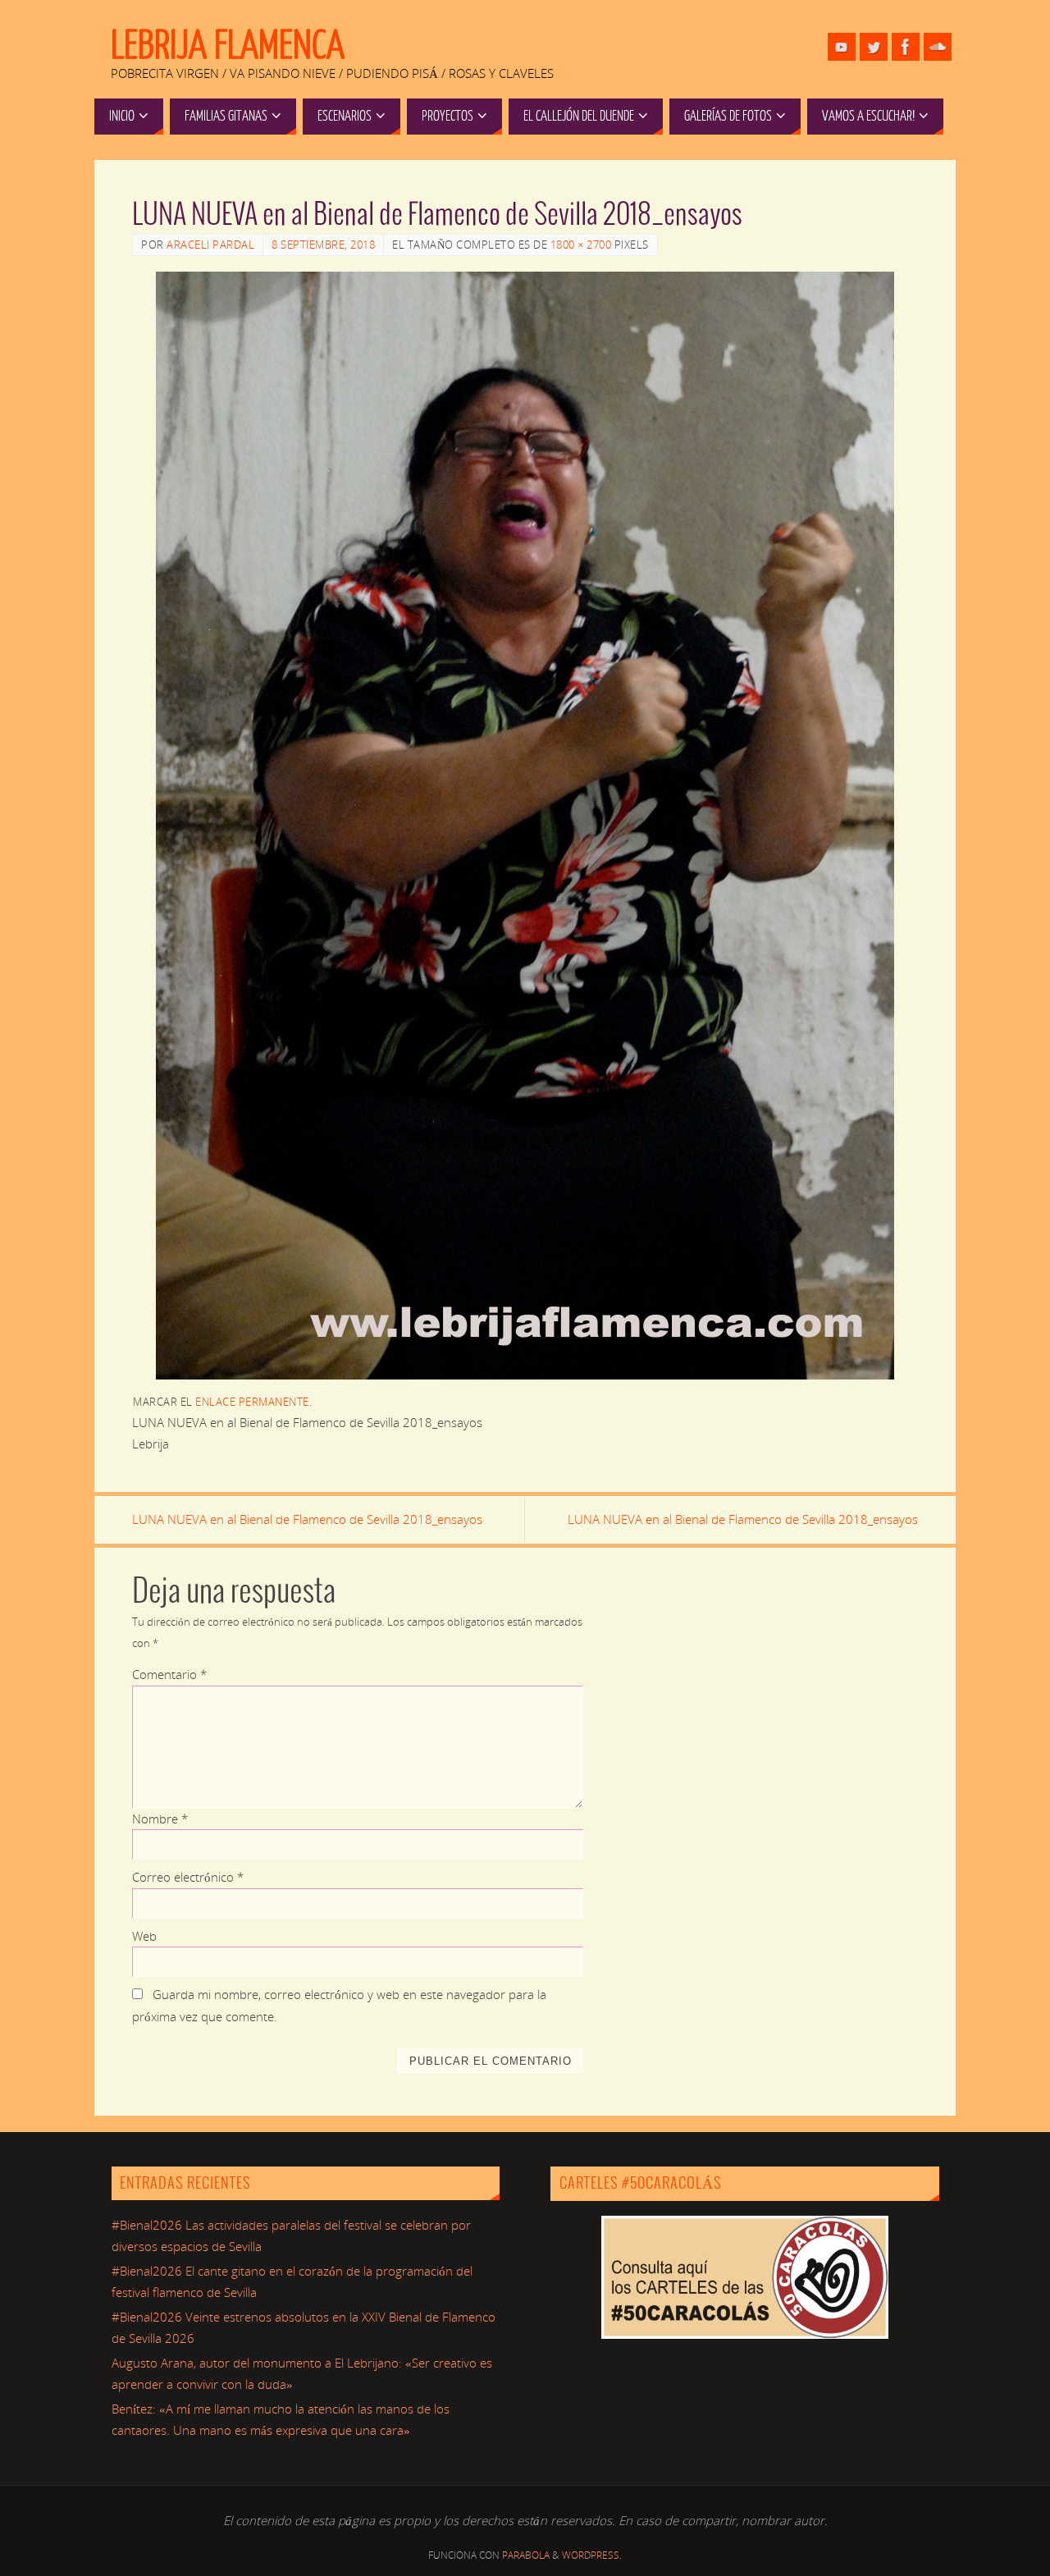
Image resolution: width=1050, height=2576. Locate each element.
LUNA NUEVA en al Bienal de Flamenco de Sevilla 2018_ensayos (307, 1519)
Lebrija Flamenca (228, 46)
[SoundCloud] (938, 47)
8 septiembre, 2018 (323, 245)
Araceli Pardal (210, 245)
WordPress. (592, 2555)
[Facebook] (906, 47)
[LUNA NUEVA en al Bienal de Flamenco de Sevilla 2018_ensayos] (525, 826)
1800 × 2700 (581, 245)
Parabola (526, 2555)
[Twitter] (874, 47)
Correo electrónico (188, 1877)
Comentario (169, 1674)
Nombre (160, 1819)
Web (144, 1936)
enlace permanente (252, 1402)
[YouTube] (842, 47)
